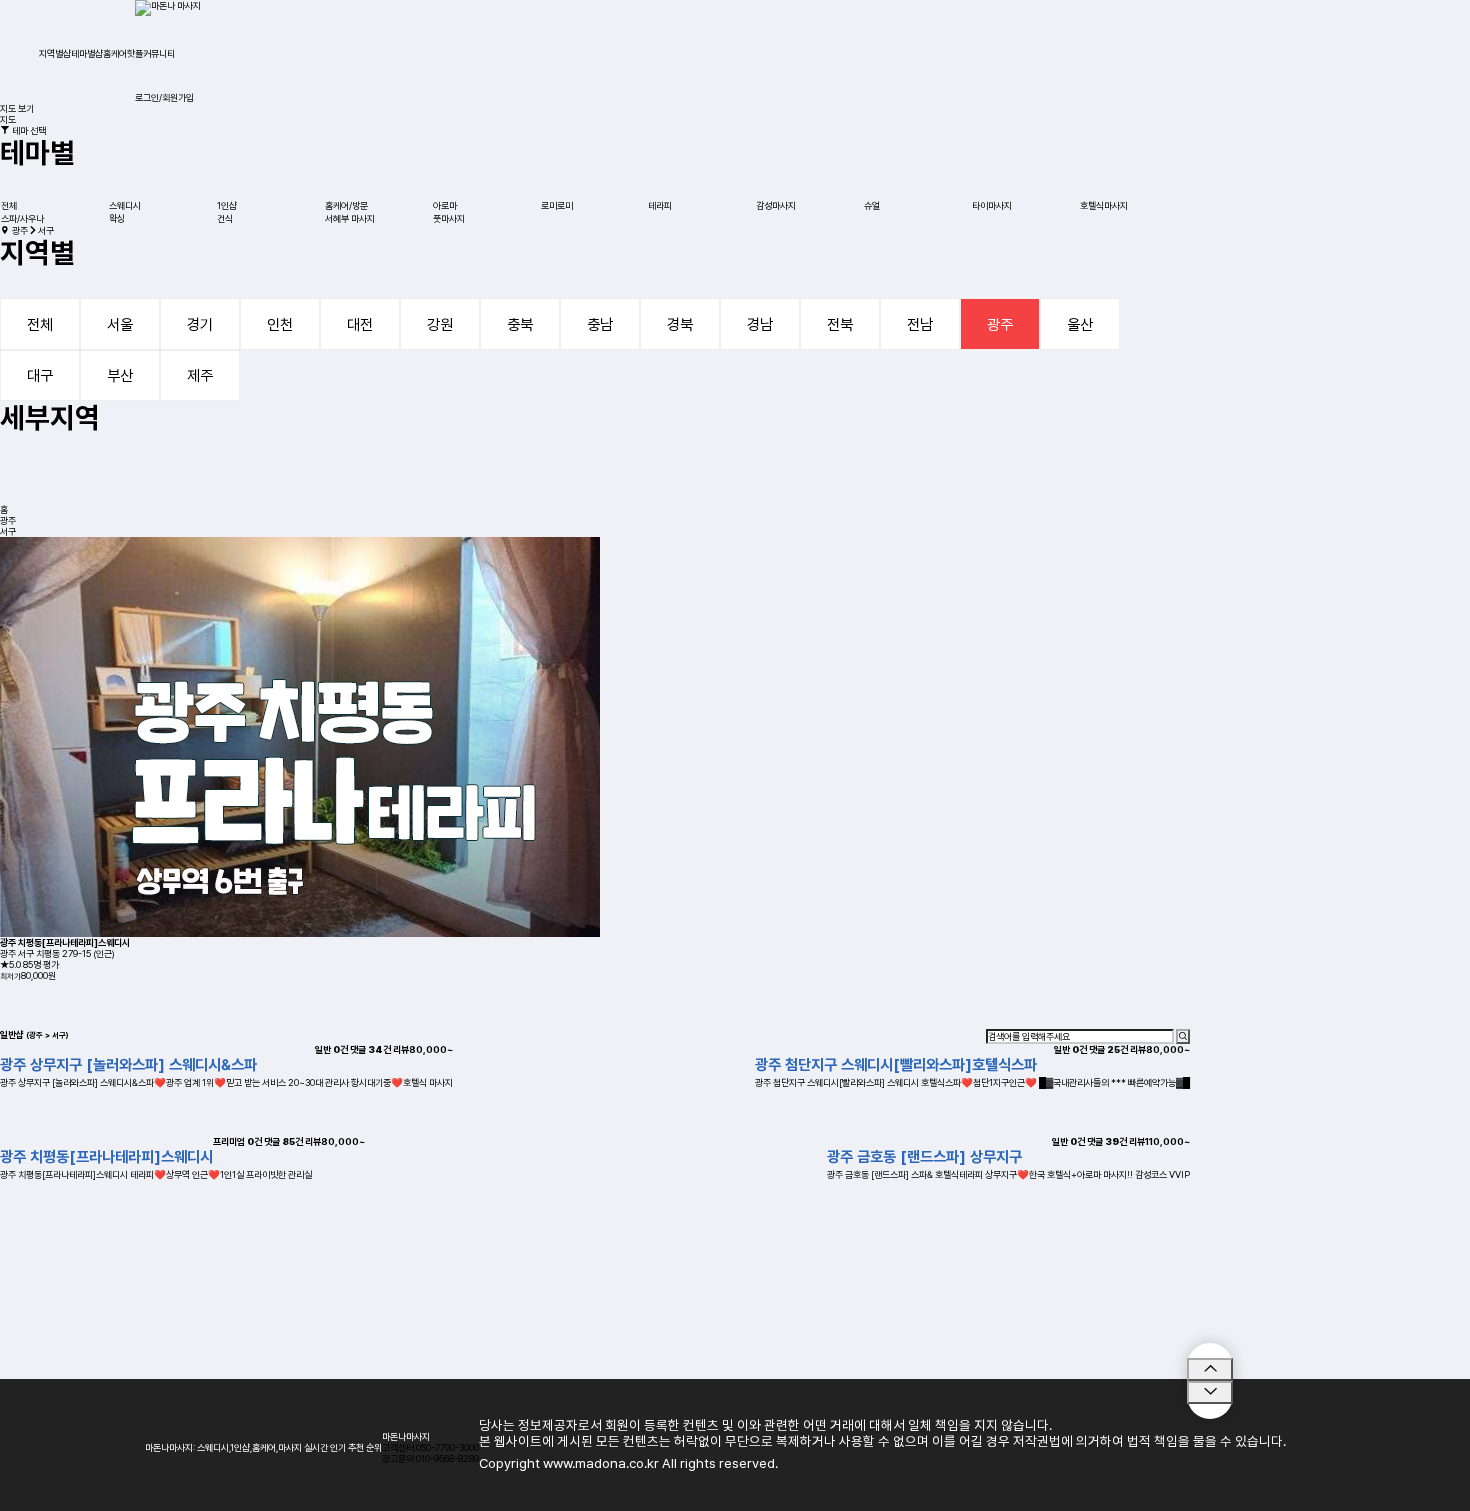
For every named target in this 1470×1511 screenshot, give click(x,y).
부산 (120, 375)
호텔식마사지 (1104, 205)
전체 (9, 205)
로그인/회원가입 (164, 97)
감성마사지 (776, 205)
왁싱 (117, 218)
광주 (1000, 324)
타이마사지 (992, 205)
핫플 (135, 53)
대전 (360, 324)
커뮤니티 (159, 53)
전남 (920, 324)
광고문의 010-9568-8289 (430, 1458)
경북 (680, 324)
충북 (520, 324)
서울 (120, 324)
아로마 (445, 205)
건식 (225, 218)
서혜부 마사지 (350, 218)
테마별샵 (87, 53)
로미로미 (557, 205)
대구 (40, 375)
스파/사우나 (22, 218)
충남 (600, 324)
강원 (440, 324)
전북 (840, 324)
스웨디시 (125, 205)
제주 (200, 375)
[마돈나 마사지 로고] (168, 7)
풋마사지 (449, 218)
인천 (280, 324)
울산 (1080, 324)
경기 (200, 324)
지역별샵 (55, 53)
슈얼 (872, 205)
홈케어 (115, 53)
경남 (760, 324)
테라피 (660, 205)
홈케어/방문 (346, 205)
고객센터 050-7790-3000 (430, 1447)
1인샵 (227, 205)
